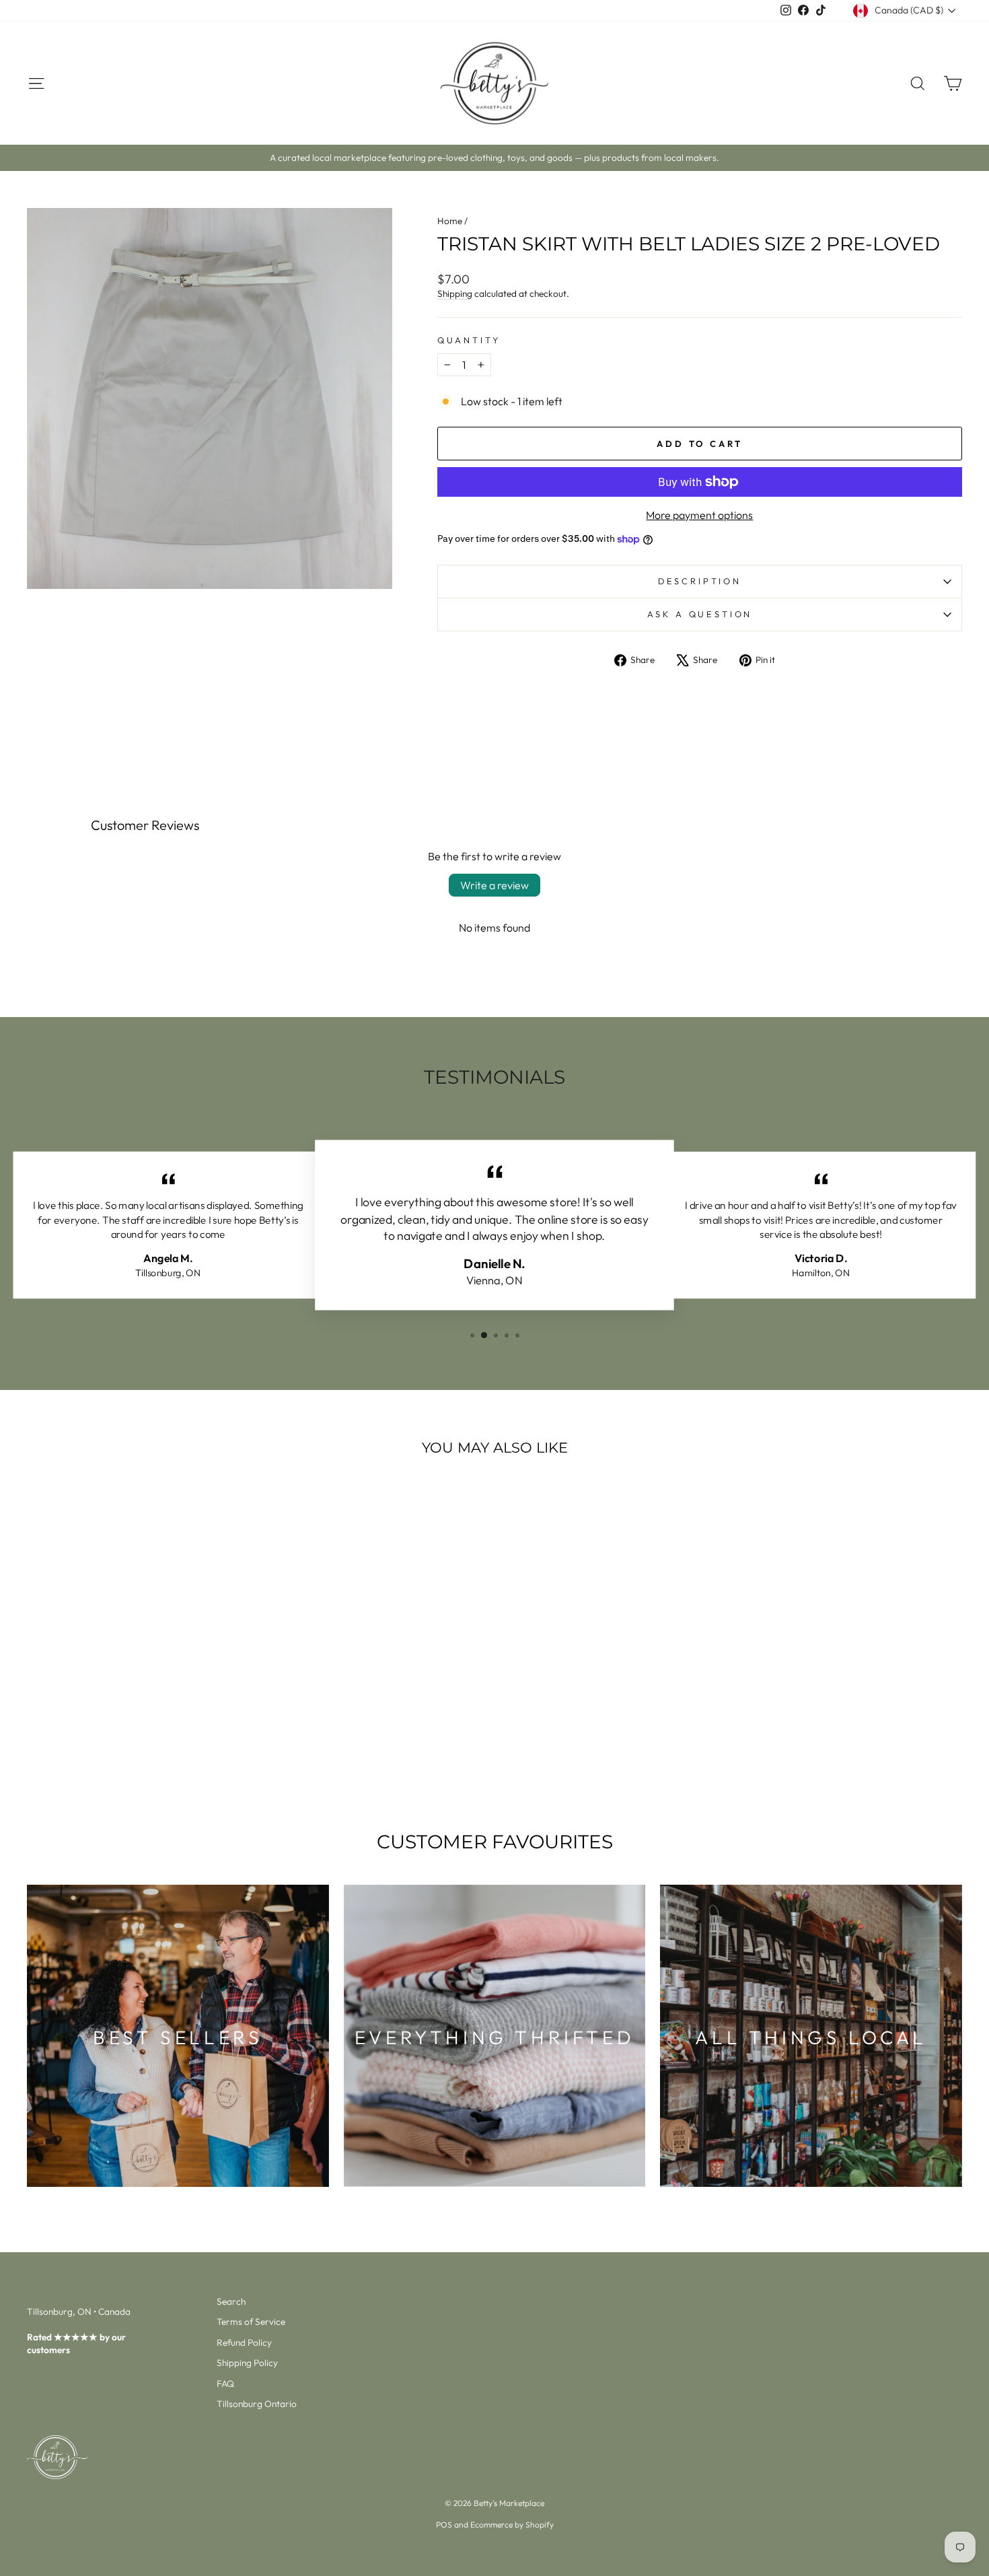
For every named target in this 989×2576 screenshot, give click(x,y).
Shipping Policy (247, 2363)
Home (450, 221)
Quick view (138, 1696)
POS (444, 2525)
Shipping (455, 293)
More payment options (699, 515)
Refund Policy (244, 2342)
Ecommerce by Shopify (512, 2525)
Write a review (494, 885)
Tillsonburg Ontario (257, 2404)
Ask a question (700, 614)
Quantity (469, 340)
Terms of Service (251, 2322)
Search (231, 2301)
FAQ (225, 2383)
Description (700, 581)
